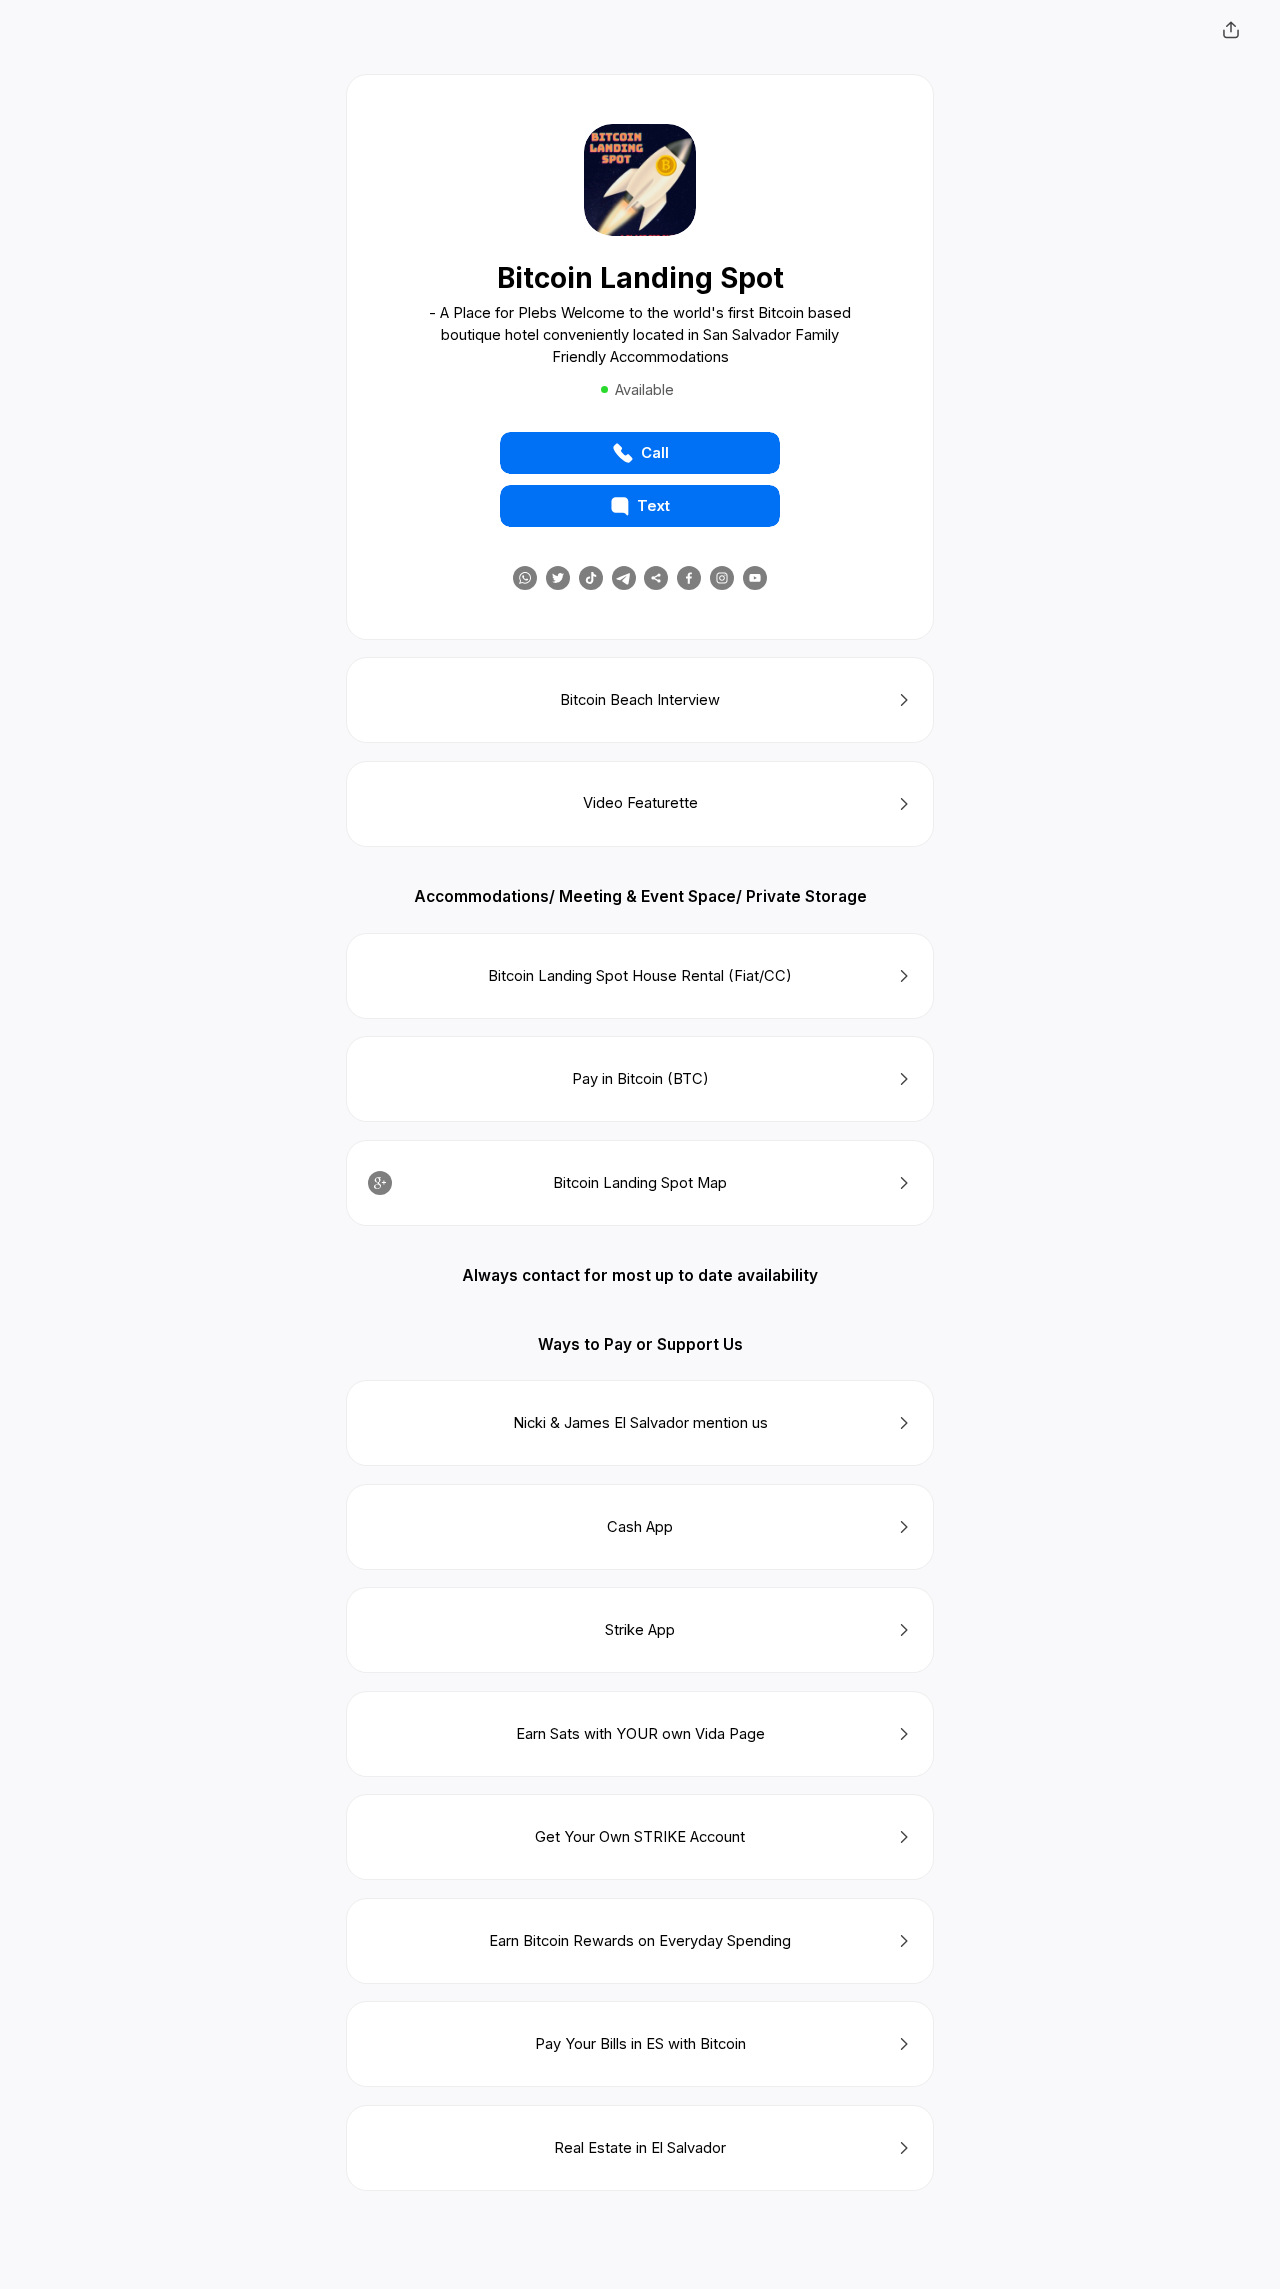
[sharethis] (656, 578)
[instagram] (722, 578)
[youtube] (755, 578)
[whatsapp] (525, 578)
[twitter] (558, 578)
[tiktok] (591, 578)
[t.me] (624, 578)
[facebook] (689, 578)
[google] (380, 1183)
